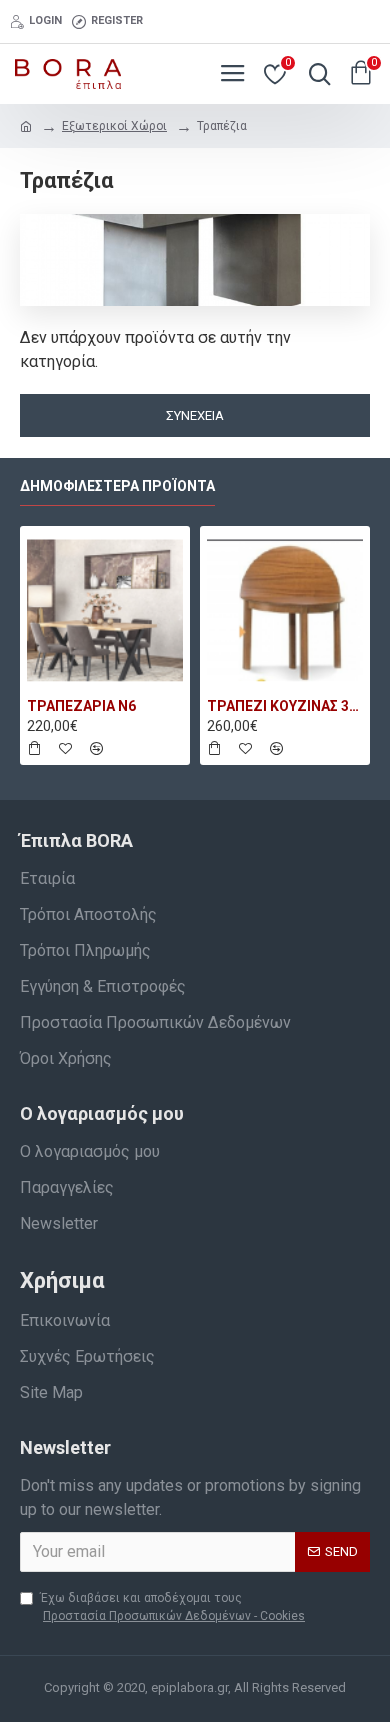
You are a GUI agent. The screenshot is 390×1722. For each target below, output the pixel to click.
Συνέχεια (195, 415)
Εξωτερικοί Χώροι (114, 126)
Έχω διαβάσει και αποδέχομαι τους (172, 1607)
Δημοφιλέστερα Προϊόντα (117, 486)
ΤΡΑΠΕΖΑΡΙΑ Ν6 (81, 706)
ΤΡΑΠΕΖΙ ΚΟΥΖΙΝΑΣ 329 (285, 706)
